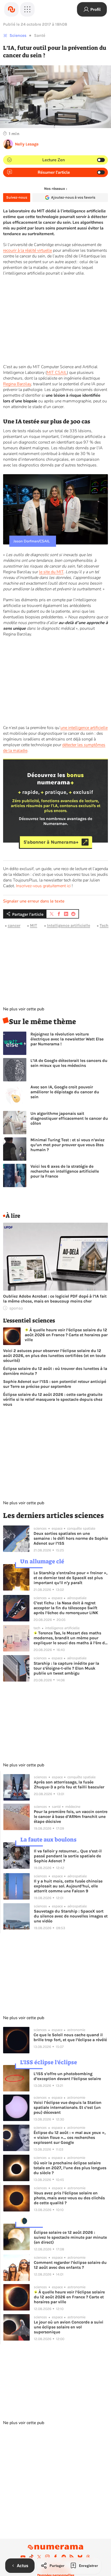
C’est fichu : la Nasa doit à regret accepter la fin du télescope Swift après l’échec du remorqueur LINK (66, 1608)
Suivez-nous (17, 197)
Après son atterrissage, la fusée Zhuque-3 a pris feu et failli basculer (69, 1784)
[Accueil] (11, 9)
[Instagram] (47, 2557)
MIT (34, 925)
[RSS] (72, 2557)
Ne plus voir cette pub (24, 1009)
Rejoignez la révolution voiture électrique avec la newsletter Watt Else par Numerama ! (67, 1039)
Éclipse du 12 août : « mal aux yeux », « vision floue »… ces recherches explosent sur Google (70, 2137)
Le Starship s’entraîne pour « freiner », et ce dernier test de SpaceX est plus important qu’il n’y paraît (70, 1578)
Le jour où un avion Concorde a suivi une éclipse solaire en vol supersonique (69, 2327)
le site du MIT (51, 572)
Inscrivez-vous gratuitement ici (43, 886)
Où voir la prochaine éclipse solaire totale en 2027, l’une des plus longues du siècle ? (70, 2168)
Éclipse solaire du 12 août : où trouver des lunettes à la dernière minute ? (55, 1371)
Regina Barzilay (17, 384)
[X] (39, 2557)
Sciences (18, 35)
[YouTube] (23, 2557)
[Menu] (27, 9)
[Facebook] (55, 2557)
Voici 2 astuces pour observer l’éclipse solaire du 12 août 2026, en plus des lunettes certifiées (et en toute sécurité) (54, 1356)
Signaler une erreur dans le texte (34, 901)
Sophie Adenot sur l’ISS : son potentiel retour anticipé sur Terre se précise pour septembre (55, 1384)
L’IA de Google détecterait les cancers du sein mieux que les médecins (69, 1063)
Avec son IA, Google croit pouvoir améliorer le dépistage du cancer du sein (65, 1092)
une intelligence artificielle (84, 728)
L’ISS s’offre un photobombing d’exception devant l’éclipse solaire (67, 2076)
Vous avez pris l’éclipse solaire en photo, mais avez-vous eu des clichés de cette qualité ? (69, 2198)
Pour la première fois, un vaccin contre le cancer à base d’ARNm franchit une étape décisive (71, 1816)
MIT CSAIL (57, 373)
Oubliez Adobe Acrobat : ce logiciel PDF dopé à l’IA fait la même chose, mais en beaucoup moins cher (55, 1299)
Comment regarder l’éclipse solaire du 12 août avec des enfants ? (70, 2265)
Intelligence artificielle (69, 925)
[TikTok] (31, 2557)
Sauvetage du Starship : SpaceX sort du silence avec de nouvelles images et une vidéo (71, 1916)
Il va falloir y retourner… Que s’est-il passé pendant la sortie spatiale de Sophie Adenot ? (68, 1856)
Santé (40, 35)
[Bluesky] (80, 2557)
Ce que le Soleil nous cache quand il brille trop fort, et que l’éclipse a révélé (70, 2037)
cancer (14, 925)
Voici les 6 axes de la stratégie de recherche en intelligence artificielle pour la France (65, 1171)
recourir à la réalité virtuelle (27, 250)
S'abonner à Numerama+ (51, 842)
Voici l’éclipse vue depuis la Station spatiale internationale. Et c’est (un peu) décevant (68, 2107)
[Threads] (88, 2557)
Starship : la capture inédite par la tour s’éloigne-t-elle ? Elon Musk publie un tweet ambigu (66, 1668)
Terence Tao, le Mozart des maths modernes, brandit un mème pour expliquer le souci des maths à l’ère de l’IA (70, 1638)
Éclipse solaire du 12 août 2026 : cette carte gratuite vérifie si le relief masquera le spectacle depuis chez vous (53, 1399)
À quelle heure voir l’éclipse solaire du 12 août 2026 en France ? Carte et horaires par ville (66, 1335)
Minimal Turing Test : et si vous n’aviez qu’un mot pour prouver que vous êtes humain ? (68, 1145)
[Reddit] (64, 2557)
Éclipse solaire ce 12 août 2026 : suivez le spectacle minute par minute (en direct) (70, 2237)
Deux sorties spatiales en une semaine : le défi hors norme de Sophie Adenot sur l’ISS (71, 1538)
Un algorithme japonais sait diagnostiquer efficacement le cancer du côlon (69, 1118)
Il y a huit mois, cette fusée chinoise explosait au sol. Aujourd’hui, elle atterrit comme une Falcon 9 (68, 1886)
